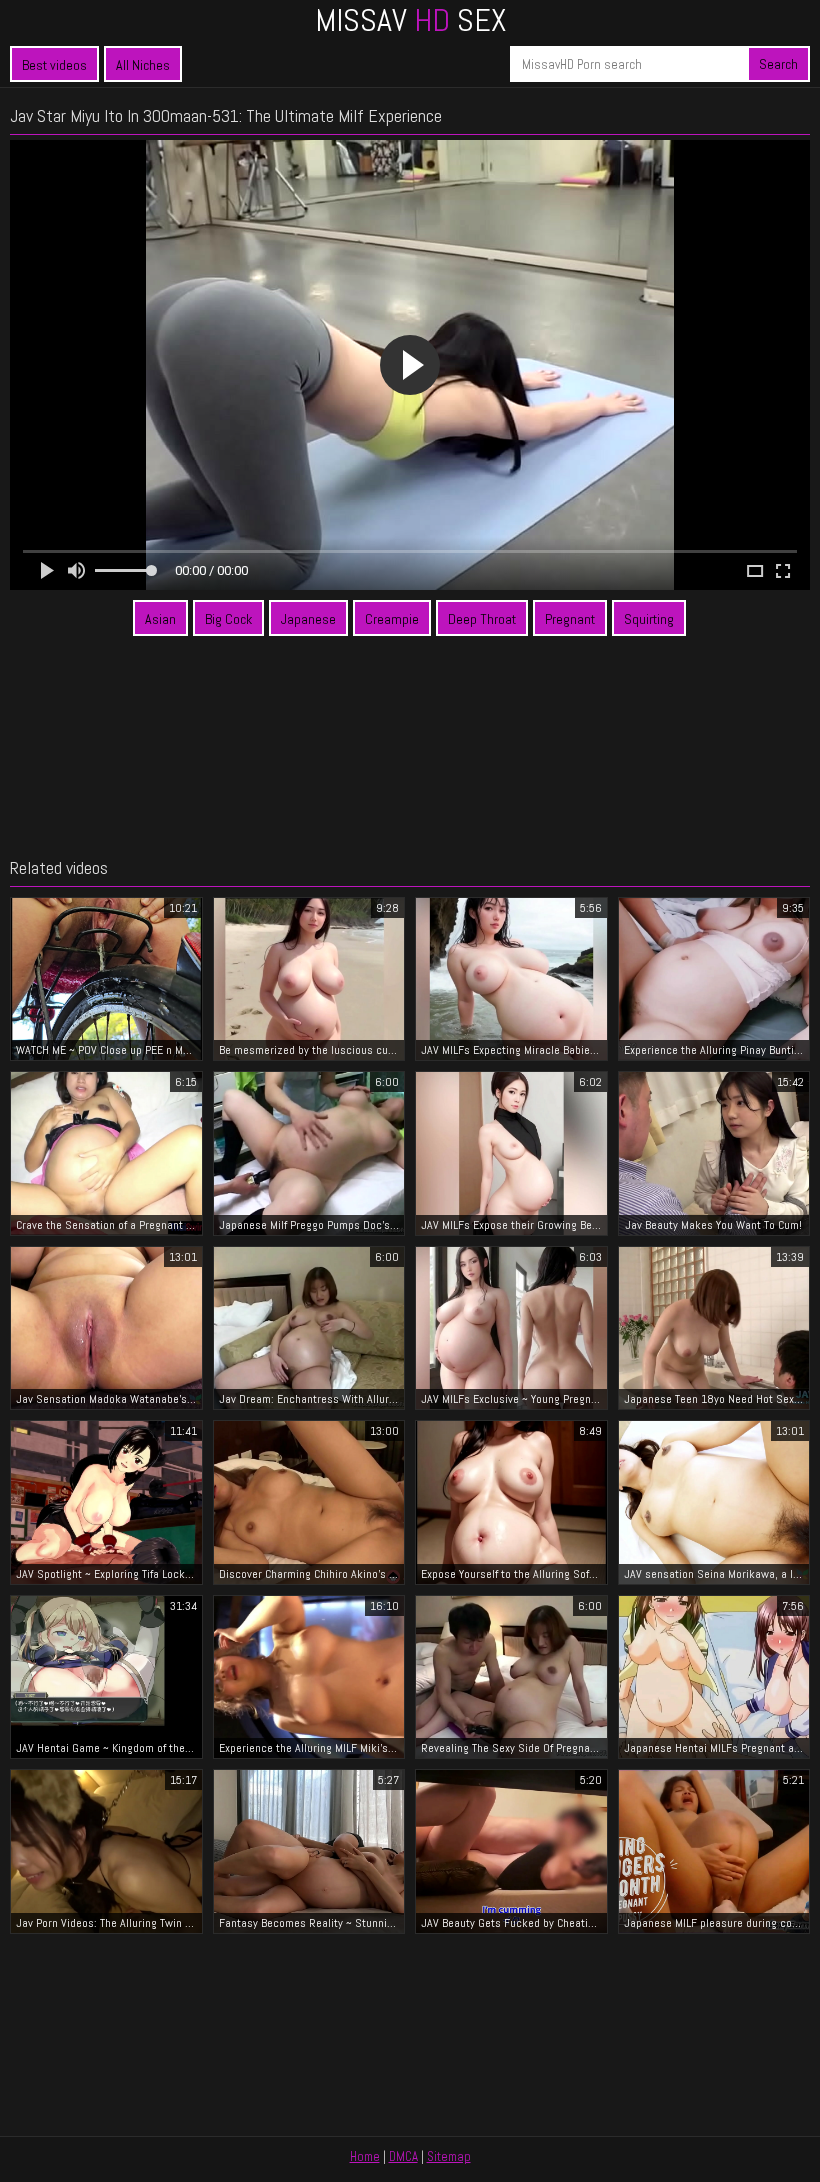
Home (365, 2156)
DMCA (403, 2156)
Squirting (649, 619)
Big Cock (228, 619)
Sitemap (449, 2156)
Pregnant (570, 619)
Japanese (308, 619)
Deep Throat (482, 619)
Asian (160, 619)
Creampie (392, 619)
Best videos (54, 65)
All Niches (143, 65)
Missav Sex (410, 20)
